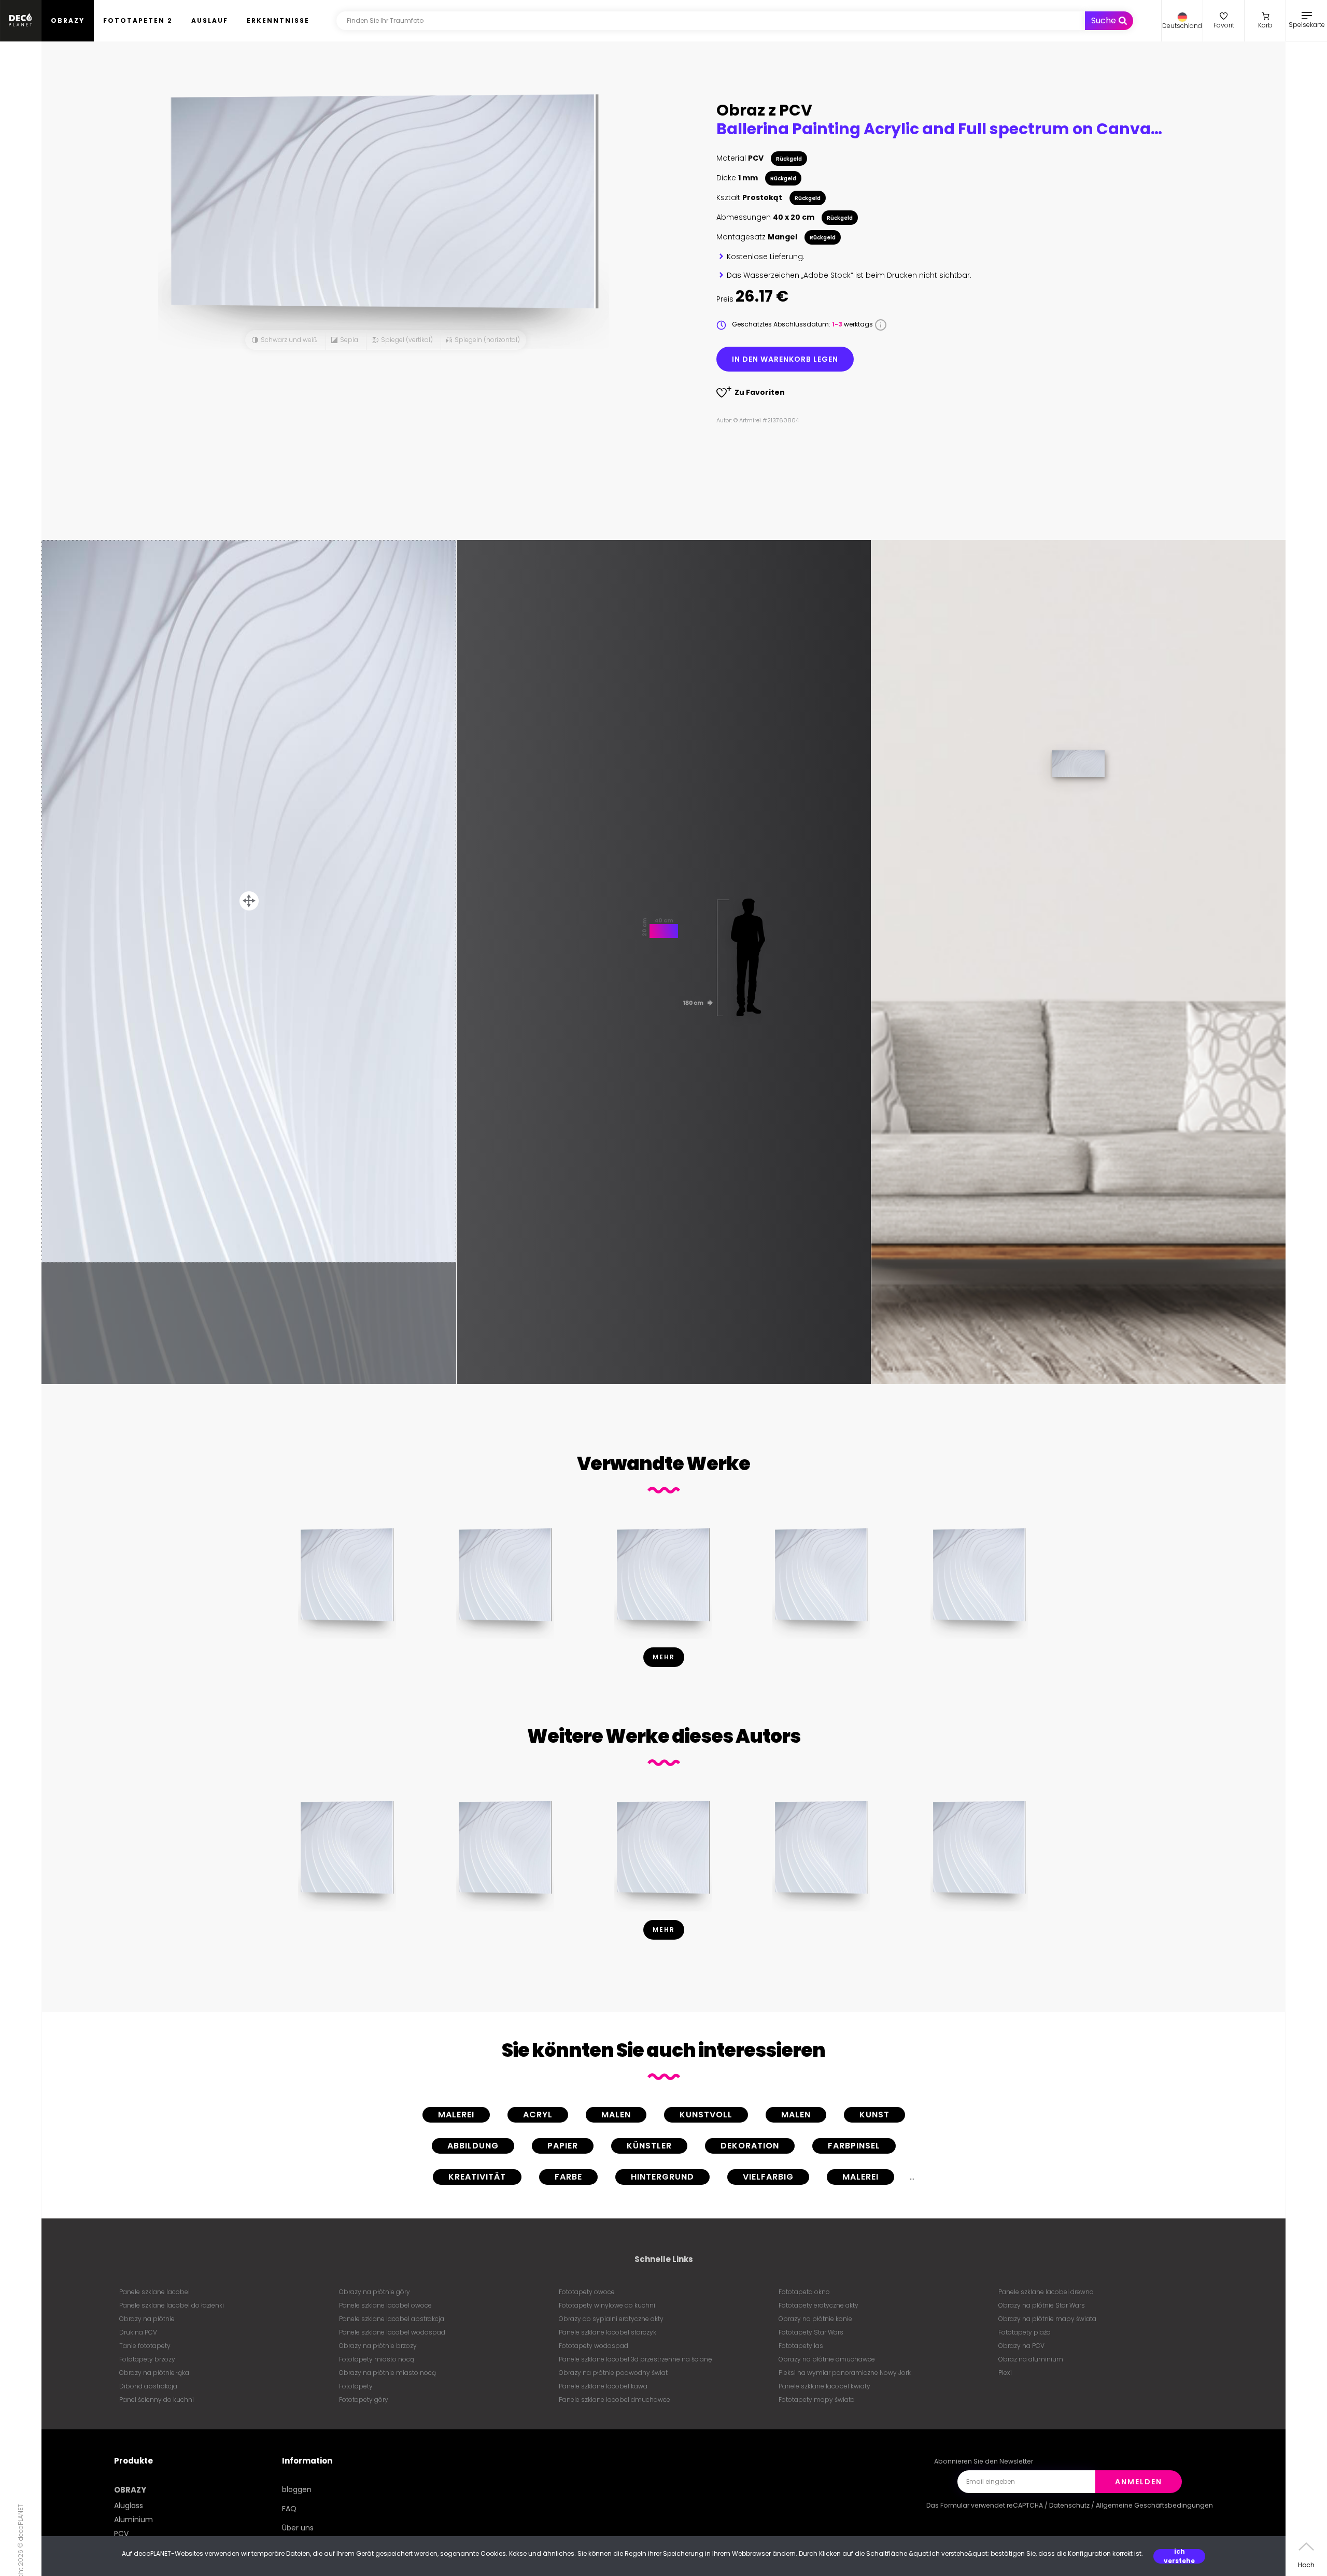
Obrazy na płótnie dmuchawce (827, 2359)
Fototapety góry (364, 2400)
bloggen (297, 2489)
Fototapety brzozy (147, 2359)
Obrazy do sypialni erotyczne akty (611, 2319)
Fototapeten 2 (138, 20)
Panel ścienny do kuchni (157, 2400)
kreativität (477, 2177)
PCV (121, 2534)
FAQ (289, 2509)
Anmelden (1139, 2482)
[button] (1182, 21)
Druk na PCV (138, 2332)
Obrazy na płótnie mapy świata (1047, 2319)
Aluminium (133, 2520)
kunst (874, 2115)
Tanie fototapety (145, 2346)
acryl (538, 2115)
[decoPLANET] (21, 21)
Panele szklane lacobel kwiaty (824, 2386)
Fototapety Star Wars (811, 2332)
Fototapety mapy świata (817, 2400)
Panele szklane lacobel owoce (385, 2305)
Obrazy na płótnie (147, 2319)
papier (563, 2146)
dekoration (750, 2146)
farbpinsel (854, 2146)
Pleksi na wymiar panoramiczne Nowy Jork (845, 2373)
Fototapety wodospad (594, 2346)
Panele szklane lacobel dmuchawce (615, 2400)
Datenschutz (1069, 2505)
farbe (568, 2177)
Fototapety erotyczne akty (818, 2305)
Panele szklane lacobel (154, 2292)
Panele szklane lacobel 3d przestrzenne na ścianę (635, 2359)
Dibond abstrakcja (148, 2386)
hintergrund (662, 2177)
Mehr (664, 1657)
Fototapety (356, 2386)
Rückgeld (789, 159)
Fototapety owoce (587, 2292)
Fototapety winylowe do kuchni (607, 2305)
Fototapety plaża (1025, 2332)
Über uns (298, 2528)
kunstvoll (706, 2115)
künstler (649, 2146)
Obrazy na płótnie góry (375, 2292)
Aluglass (129, 2506)
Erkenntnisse (278, 20)
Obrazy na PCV (1021, 2346)
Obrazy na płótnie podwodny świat (613, 2373)
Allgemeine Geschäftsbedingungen (1154, 2505)
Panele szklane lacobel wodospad (392, 2332)
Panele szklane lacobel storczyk (608, 2332)
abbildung (473, 2146)
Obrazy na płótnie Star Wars (1042, 2305)
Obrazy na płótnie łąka (154, 2373)
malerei (456, 2115)
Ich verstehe (1179, 2556)
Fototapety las (801, 2346)
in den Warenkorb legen (785, 359)
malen (616, 2115)
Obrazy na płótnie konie (815, 2319)
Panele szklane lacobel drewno (1046, 2292)
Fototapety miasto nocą (377, 2359)
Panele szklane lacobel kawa (603, 2386)
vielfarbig (768, 2177)
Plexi (1005, 2373)
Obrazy (68, 20)
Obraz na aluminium (1031, 2359)
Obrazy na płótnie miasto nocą (387, 2373)
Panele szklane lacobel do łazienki (172, 2305)
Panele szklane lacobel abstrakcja (392, 2319)
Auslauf (210, 20)
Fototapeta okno (804, 2292)
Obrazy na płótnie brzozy (378, 2346)
